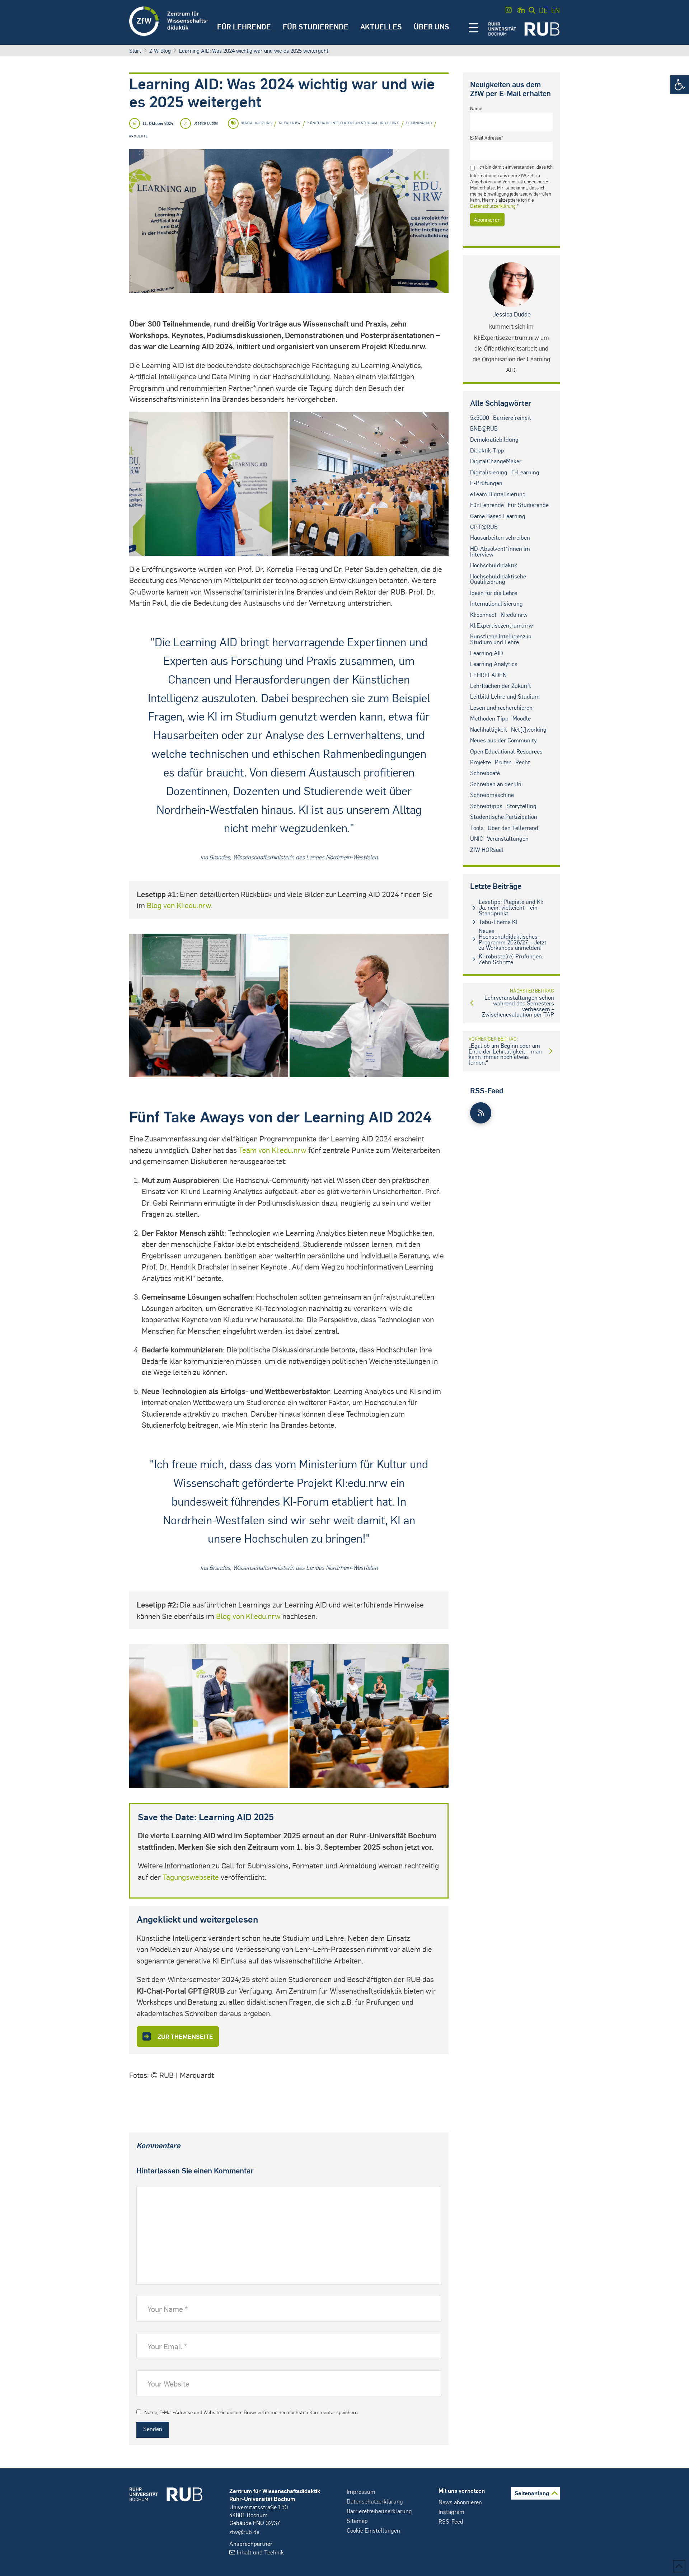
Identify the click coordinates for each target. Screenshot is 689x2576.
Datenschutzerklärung (493, 206)
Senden (153, 2429)
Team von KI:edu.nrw (273, 1150)
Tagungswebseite (191, 1877)
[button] (680, 85)
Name (476, 108)
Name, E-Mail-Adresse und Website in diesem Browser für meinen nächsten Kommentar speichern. (252, 2412)
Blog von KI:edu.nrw (179, 905)
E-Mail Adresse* (487, 138)
